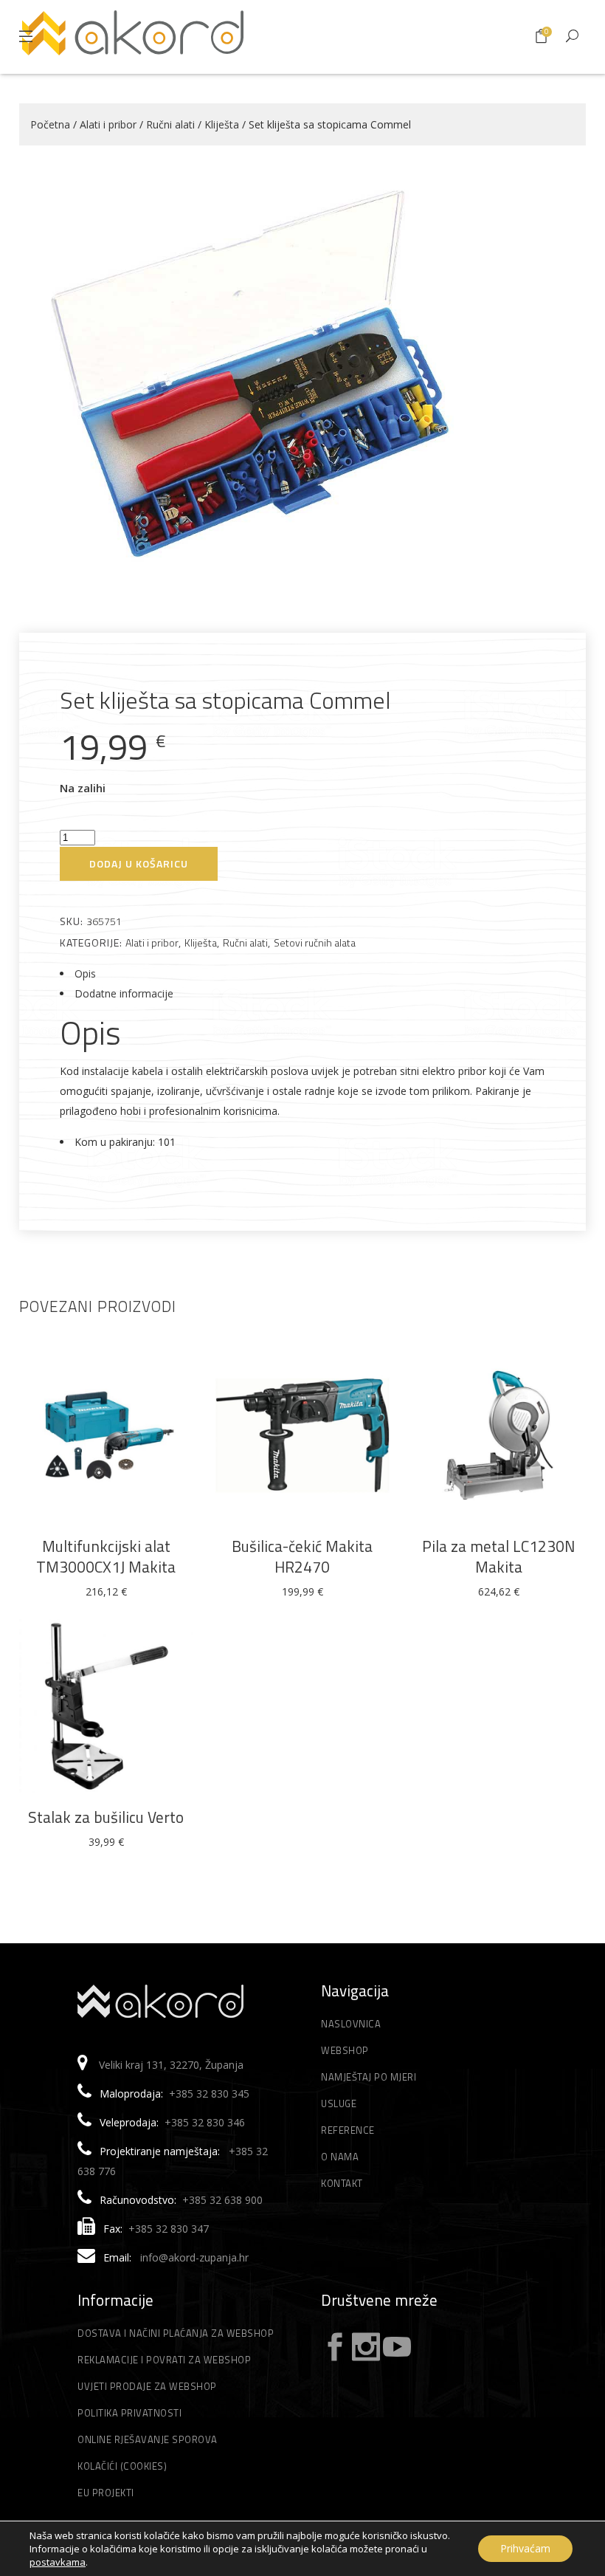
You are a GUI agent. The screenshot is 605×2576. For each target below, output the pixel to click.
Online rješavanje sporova (148, 2439)
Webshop (345, 2050)
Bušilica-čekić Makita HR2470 (302, 1556)
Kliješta (222, 124)
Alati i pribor (108, 124)
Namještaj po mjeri (369, 2077)
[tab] (302, 973)
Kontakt (342, 2183)
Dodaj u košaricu (139, 863)
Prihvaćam (525, 2548)
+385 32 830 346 (205, 2122)
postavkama (58, 2562)
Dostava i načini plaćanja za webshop (176, 2333)
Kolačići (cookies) (122, 2466)
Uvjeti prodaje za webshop (147, 2386)
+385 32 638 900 (222, 2200)
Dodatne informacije (124, 993)
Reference (348, 2130)
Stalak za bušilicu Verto (106, 1817)
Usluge (339, 2103)
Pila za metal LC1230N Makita (498, 1556)
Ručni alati (170, 124)
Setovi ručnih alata (315, 942)
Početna (50, 124)
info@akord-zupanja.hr (194, 2257)
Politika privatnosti (129, 2413)
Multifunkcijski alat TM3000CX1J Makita (106, 1556)
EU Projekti (106, 2493)
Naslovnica (351, 2024)
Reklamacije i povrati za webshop (164, 2360)
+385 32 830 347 (169, 2229)
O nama (340, 2157)
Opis (85, 973)
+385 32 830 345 (209, 2094)
